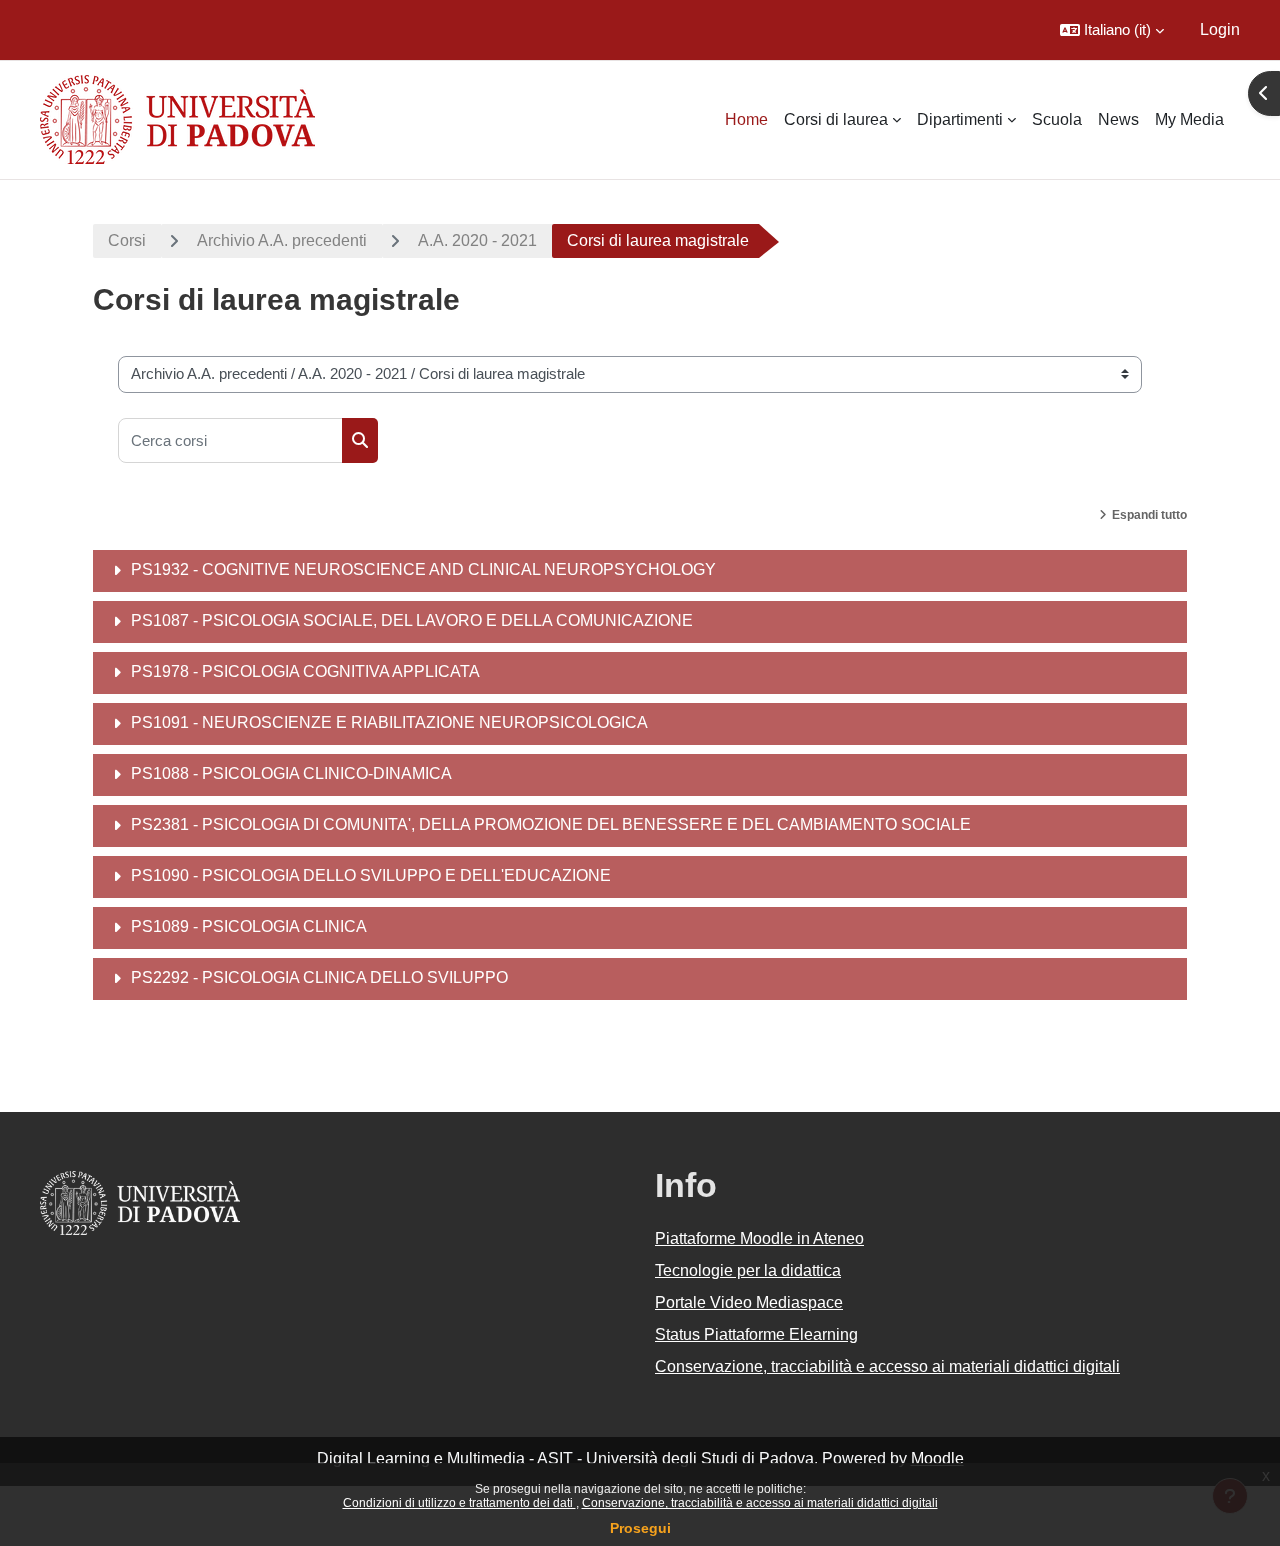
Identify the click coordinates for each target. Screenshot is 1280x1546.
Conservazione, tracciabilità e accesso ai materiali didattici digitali (760, 1503)
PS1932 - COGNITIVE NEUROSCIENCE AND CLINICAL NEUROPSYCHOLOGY (423, 569)
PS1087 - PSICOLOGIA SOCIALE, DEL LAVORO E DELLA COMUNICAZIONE (412, 620)
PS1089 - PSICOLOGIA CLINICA (249, 926)
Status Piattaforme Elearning (756, 1334)
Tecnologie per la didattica (748, 1270)
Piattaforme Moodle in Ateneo (759, 1238)
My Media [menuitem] (1189, 119)
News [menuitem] (1118, 119)
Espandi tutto (1149, 515)
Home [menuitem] (746, 119)
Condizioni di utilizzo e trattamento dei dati (459, 1503)
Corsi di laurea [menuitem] (836, 119)
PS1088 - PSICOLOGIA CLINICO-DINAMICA (291, 773)
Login (1220, 29)
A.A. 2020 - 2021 (477, 240)
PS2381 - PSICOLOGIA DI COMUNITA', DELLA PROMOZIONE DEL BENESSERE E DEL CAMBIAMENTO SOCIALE (551, 824)
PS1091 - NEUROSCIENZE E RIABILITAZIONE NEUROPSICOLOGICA (389, 722)
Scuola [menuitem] (1057, 119)
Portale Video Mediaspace (749, 1302)
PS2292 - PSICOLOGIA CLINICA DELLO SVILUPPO (319, 977)
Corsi (127, 240)
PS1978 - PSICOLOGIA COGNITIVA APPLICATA (305, 671)
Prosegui (640, 1528)
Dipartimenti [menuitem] (960, 119)
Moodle (937, 1458)
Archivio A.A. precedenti (282, 240)
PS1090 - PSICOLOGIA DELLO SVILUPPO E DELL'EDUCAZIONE (371, 875)
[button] (1112, 30)
